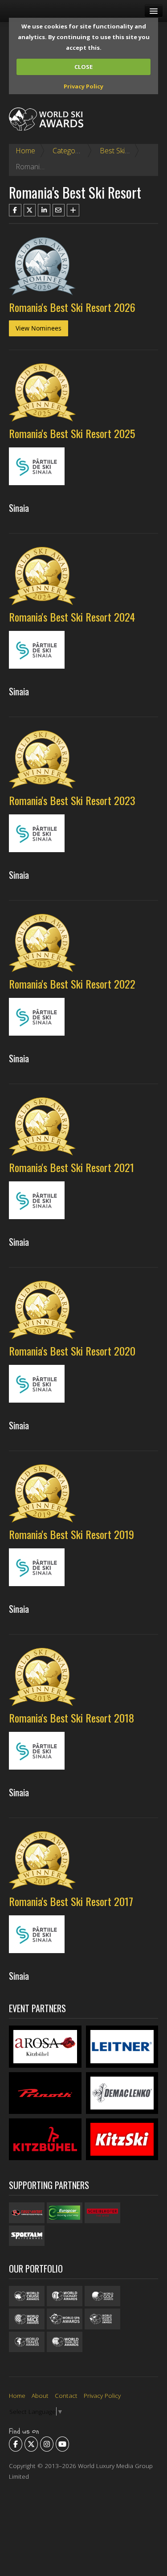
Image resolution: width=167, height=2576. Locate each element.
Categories (70, 151)
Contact (66, 2395)
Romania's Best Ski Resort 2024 (72, 617)
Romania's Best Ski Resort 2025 (72, 433)
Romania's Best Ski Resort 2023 (72, 800)
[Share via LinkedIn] (44, 210)
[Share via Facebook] (15, 210)
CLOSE (83, 67)
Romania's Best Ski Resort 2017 (71, 1901)
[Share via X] (30, 210)
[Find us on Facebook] (16, 2444)
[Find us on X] (31, 2444)
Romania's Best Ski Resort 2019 (71, 1534)
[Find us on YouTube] (62, 2444)
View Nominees (39, 328)
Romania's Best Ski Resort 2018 (71, 1718)
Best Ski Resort (124, 151)
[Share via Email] (59, 210)
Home (25, 151)
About (40, 2395)
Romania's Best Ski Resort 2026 (72, 307)
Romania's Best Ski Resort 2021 (71, 1167)
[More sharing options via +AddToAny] (73, 210)
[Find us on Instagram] (47, 2444)
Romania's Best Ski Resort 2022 (72, 984)
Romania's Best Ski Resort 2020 (72, 1351)
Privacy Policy (83, 86)
